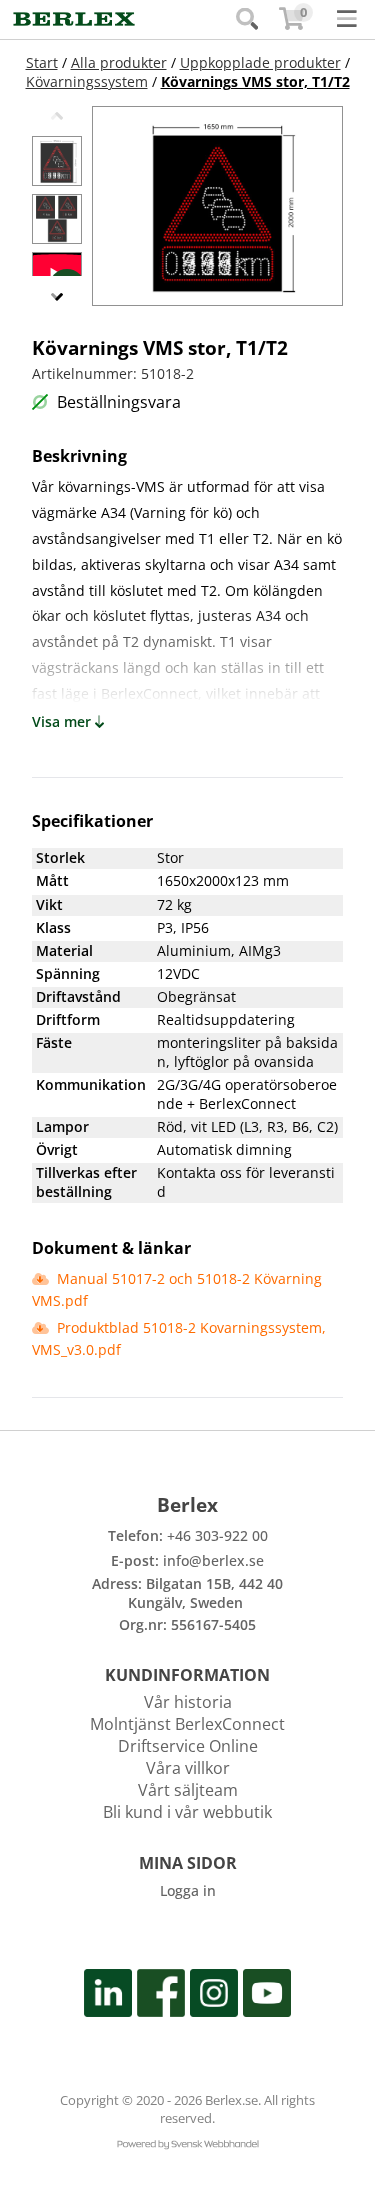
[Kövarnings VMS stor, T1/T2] (57, 161)
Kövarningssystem (87, 81)
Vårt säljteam (188, 1790)
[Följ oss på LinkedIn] (108, 1996)
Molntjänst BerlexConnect (187, 1724)
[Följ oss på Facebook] (161, 1996)
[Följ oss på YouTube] (267, 1996)
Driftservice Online (188, 1746)
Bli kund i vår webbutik (187, 1812)
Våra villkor (188, 1768)
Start (42, 62)
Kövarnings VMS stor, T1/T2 (255, 81)
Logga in (188, 1890)
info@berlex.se (213, 1560)
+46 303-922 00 (217, 1535)
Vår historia (188, 1702)
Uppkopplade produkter (260, 62)
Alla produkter (119, 62)
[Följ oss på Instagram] (214, 1996)
